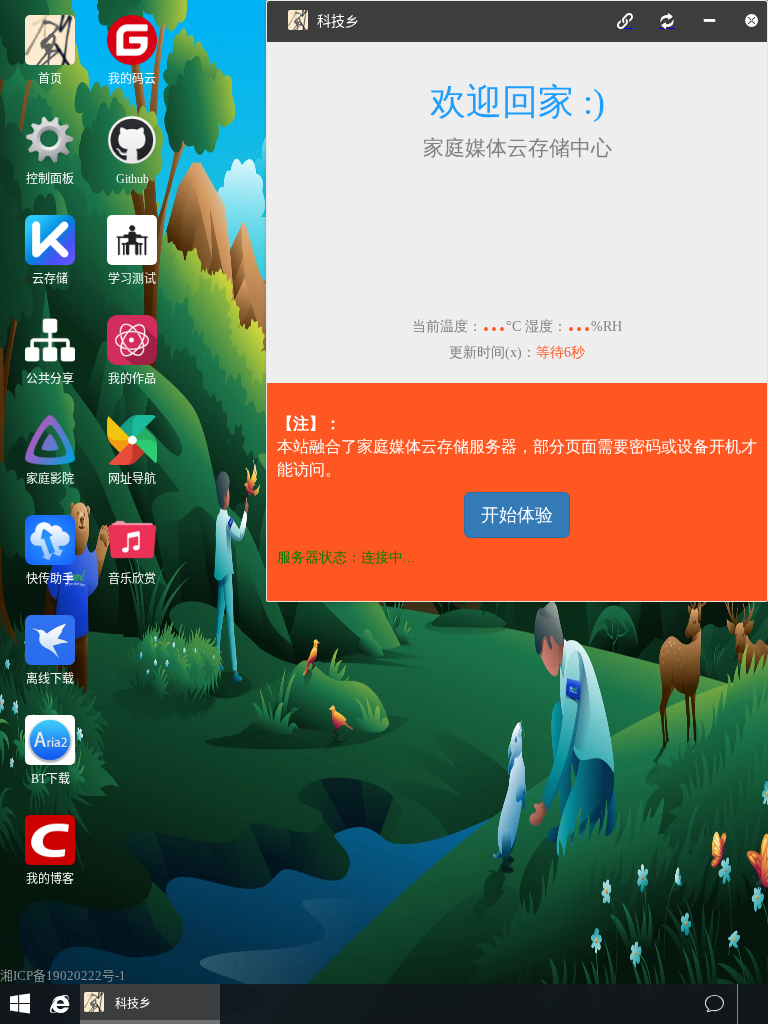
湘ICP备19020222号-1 (63, 976)
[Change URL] (625, 21)
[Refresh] (667, 21)
